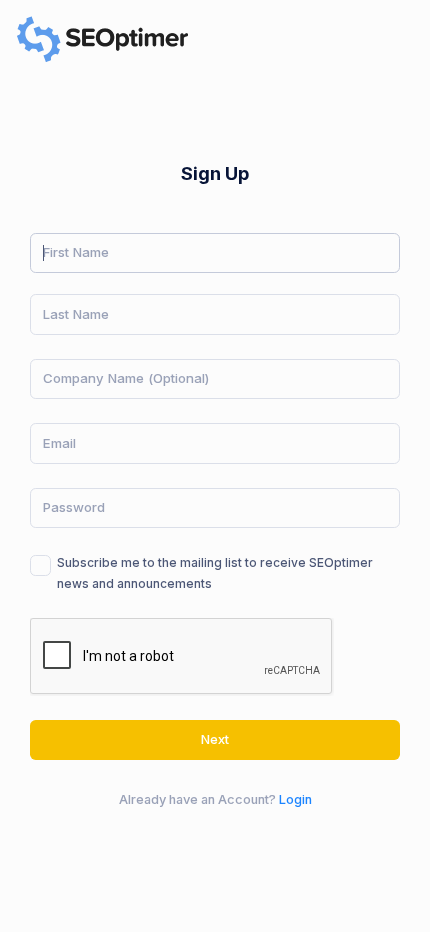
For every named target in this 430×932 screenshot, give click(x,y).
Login (295, 799)
